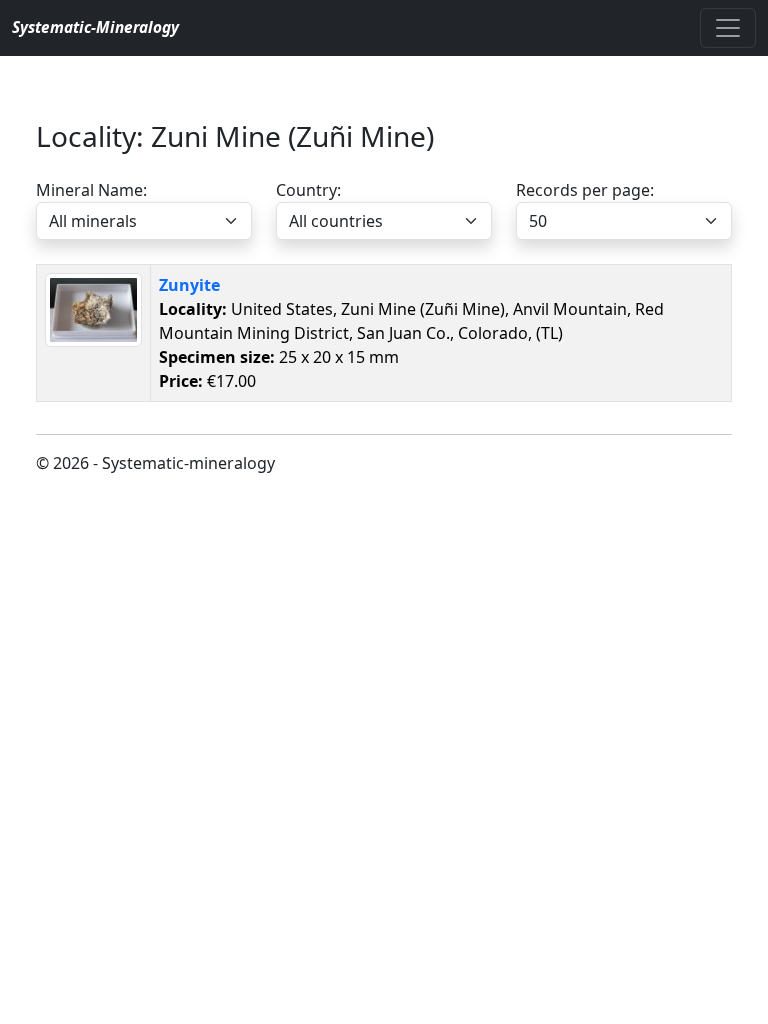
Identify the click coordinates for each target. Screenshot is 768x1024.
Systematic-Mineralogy (95, 27)
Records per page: (585, 190)
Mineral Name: (91, 190)
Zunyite (189, 285)
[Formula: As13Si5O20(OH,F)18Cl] (93, 308)
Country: (308, 190)
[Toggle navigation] (728, 28)
